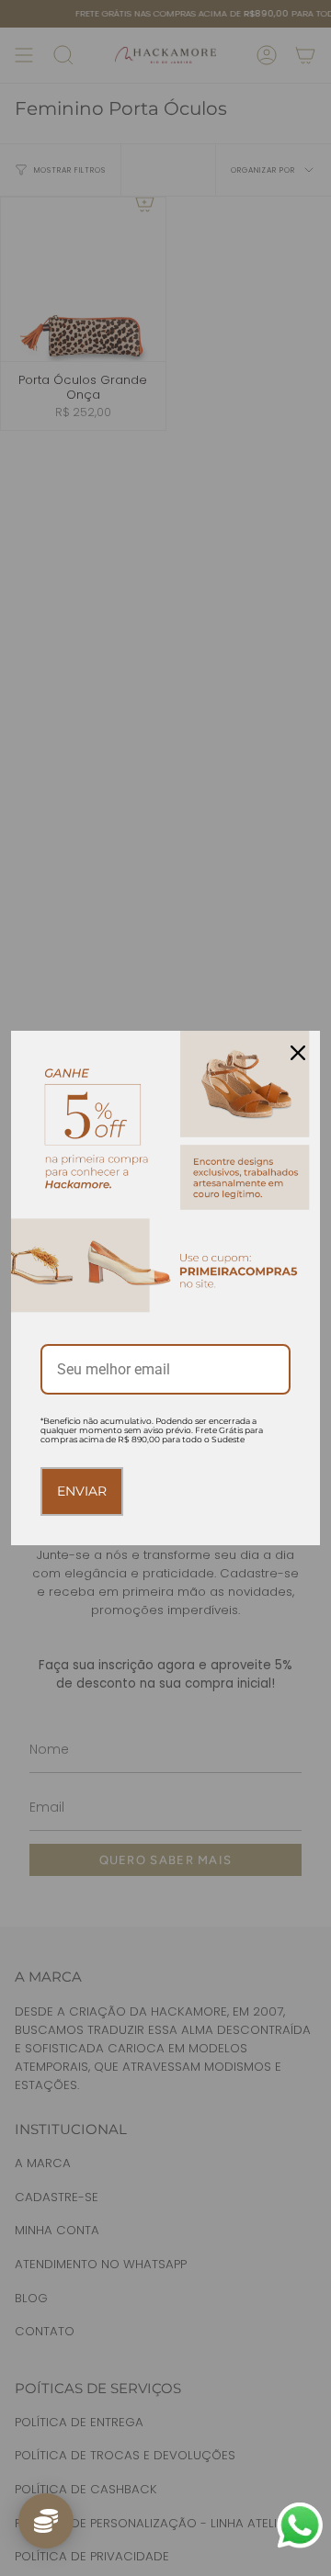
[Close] (298, 1053)
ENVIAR (82, 1491)
